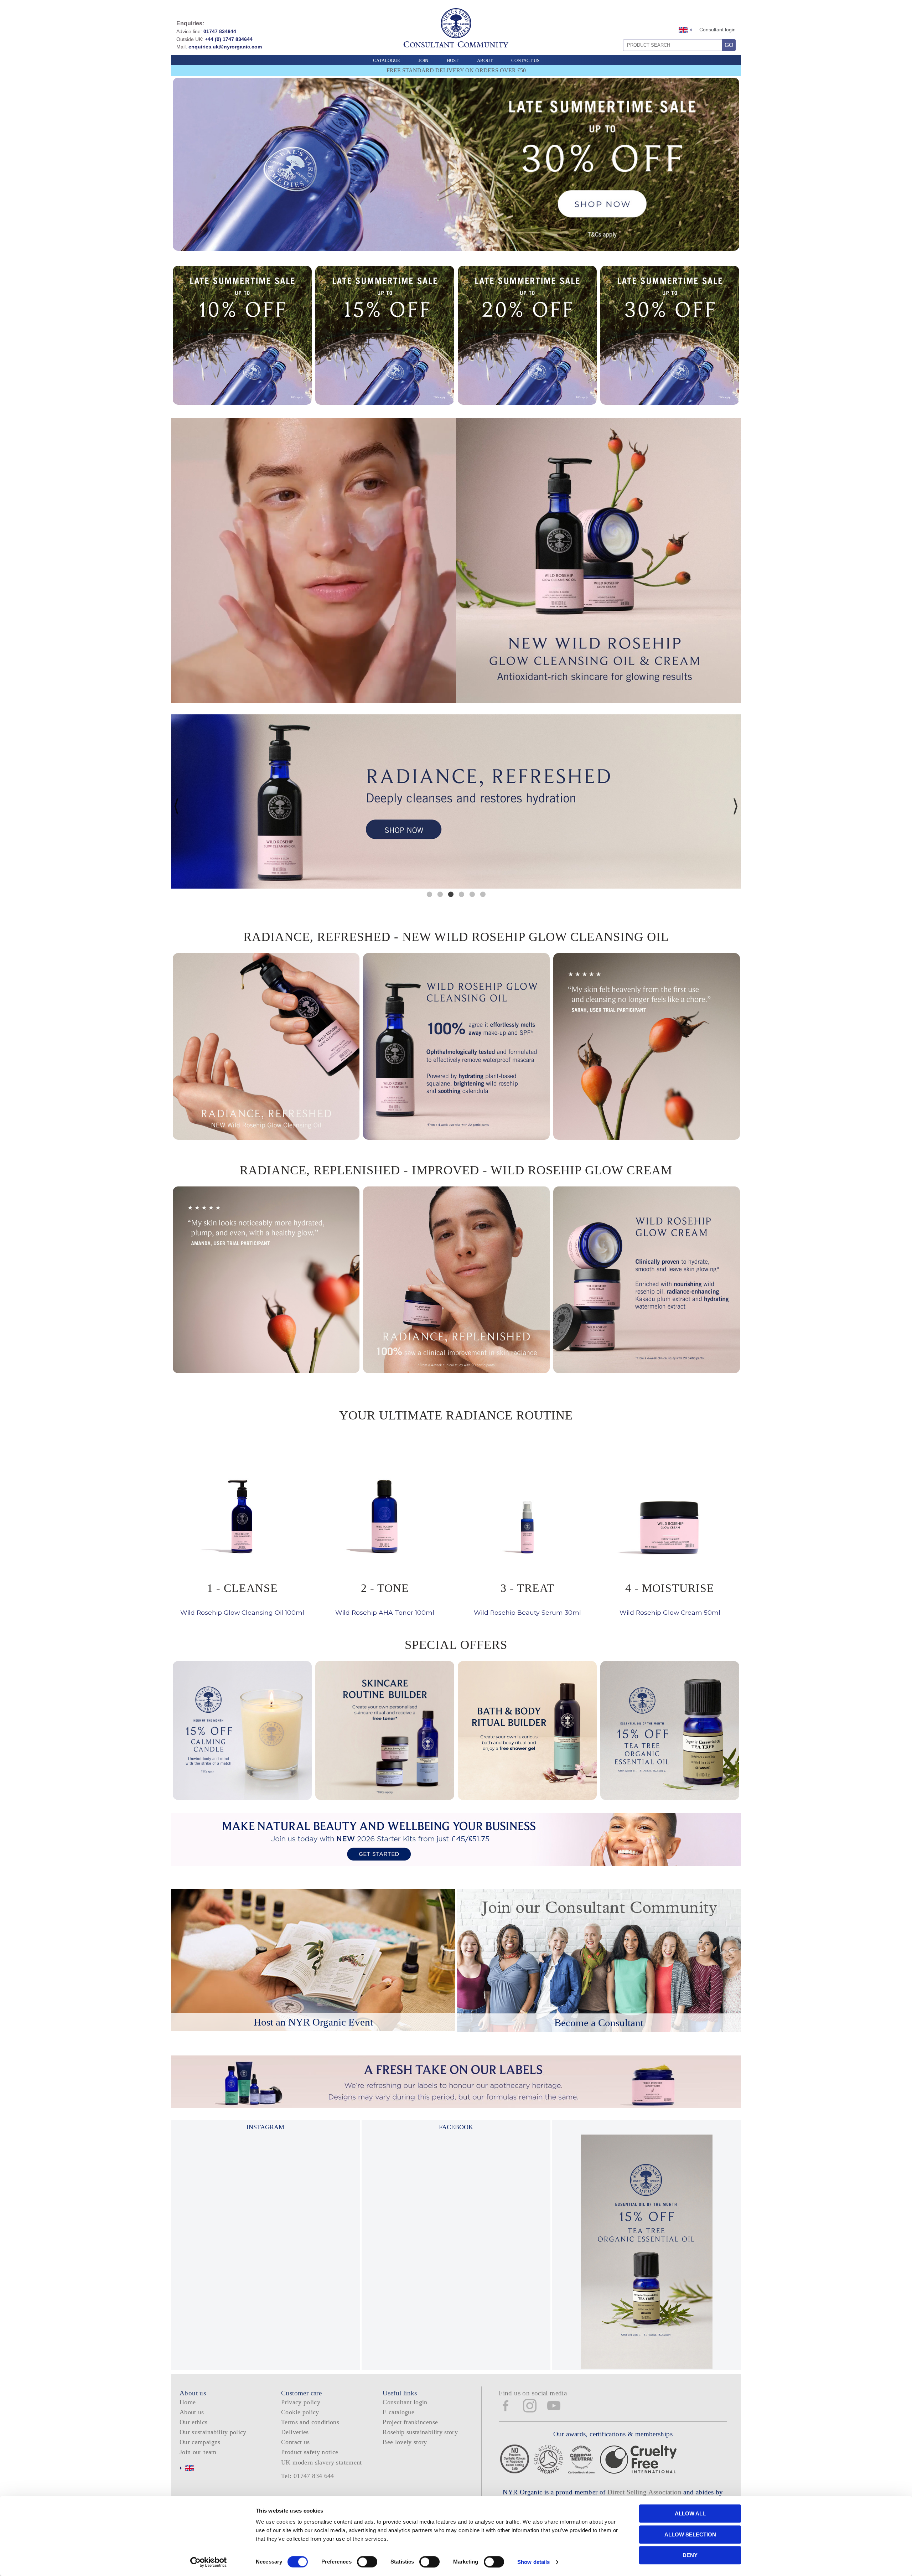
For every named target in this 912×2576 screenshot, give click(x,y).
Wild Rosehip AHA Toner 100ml (385, 1599)
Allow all (690, 2513)
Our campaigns (200, 2442)
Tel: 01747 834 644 (308, 2476)
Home (188, 2402)
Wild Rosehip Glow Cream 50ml (670, 1599)
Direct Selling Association (645, 2492)
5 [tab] (472, 894)
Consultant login (717, 30)
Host (453, 60)
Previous (176, 806)
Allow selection (690, 2534)
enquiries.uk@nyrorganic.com (225, 47)
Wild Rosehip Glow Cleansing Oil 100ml (242, 1599)
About (485, 60)
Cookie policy (300, 2412)
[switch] (367, 2562)
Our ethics (194, 2422)
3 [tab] (451, 894)
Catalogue (387, 60)
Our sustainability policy (213, 2432)
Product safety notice (310, 2452)
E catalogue (398, 2412)
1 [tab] (429, 894)
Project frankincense (410, 2422)
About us (192, 2412)
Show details (533, 2562)
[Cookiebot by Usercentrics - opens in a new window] (209, 2562)
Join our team (198, 2452)
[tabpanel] (456, 801)
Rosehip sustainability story (420, 2432)
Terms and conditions (310, 2422)
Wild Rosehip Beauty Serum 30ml (527, 1599)
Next (736, 806)
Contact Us (525, 60)
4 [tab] (461, 894)
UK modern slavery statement (322, 2462)
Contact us (296, 2442)
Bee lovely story (405, 2442)
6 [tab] (483, 894)
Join (423, 60)
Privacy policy (301, 2402)
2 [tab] (440, 894)
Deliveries (295, 2432)
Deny (690, 2555)
